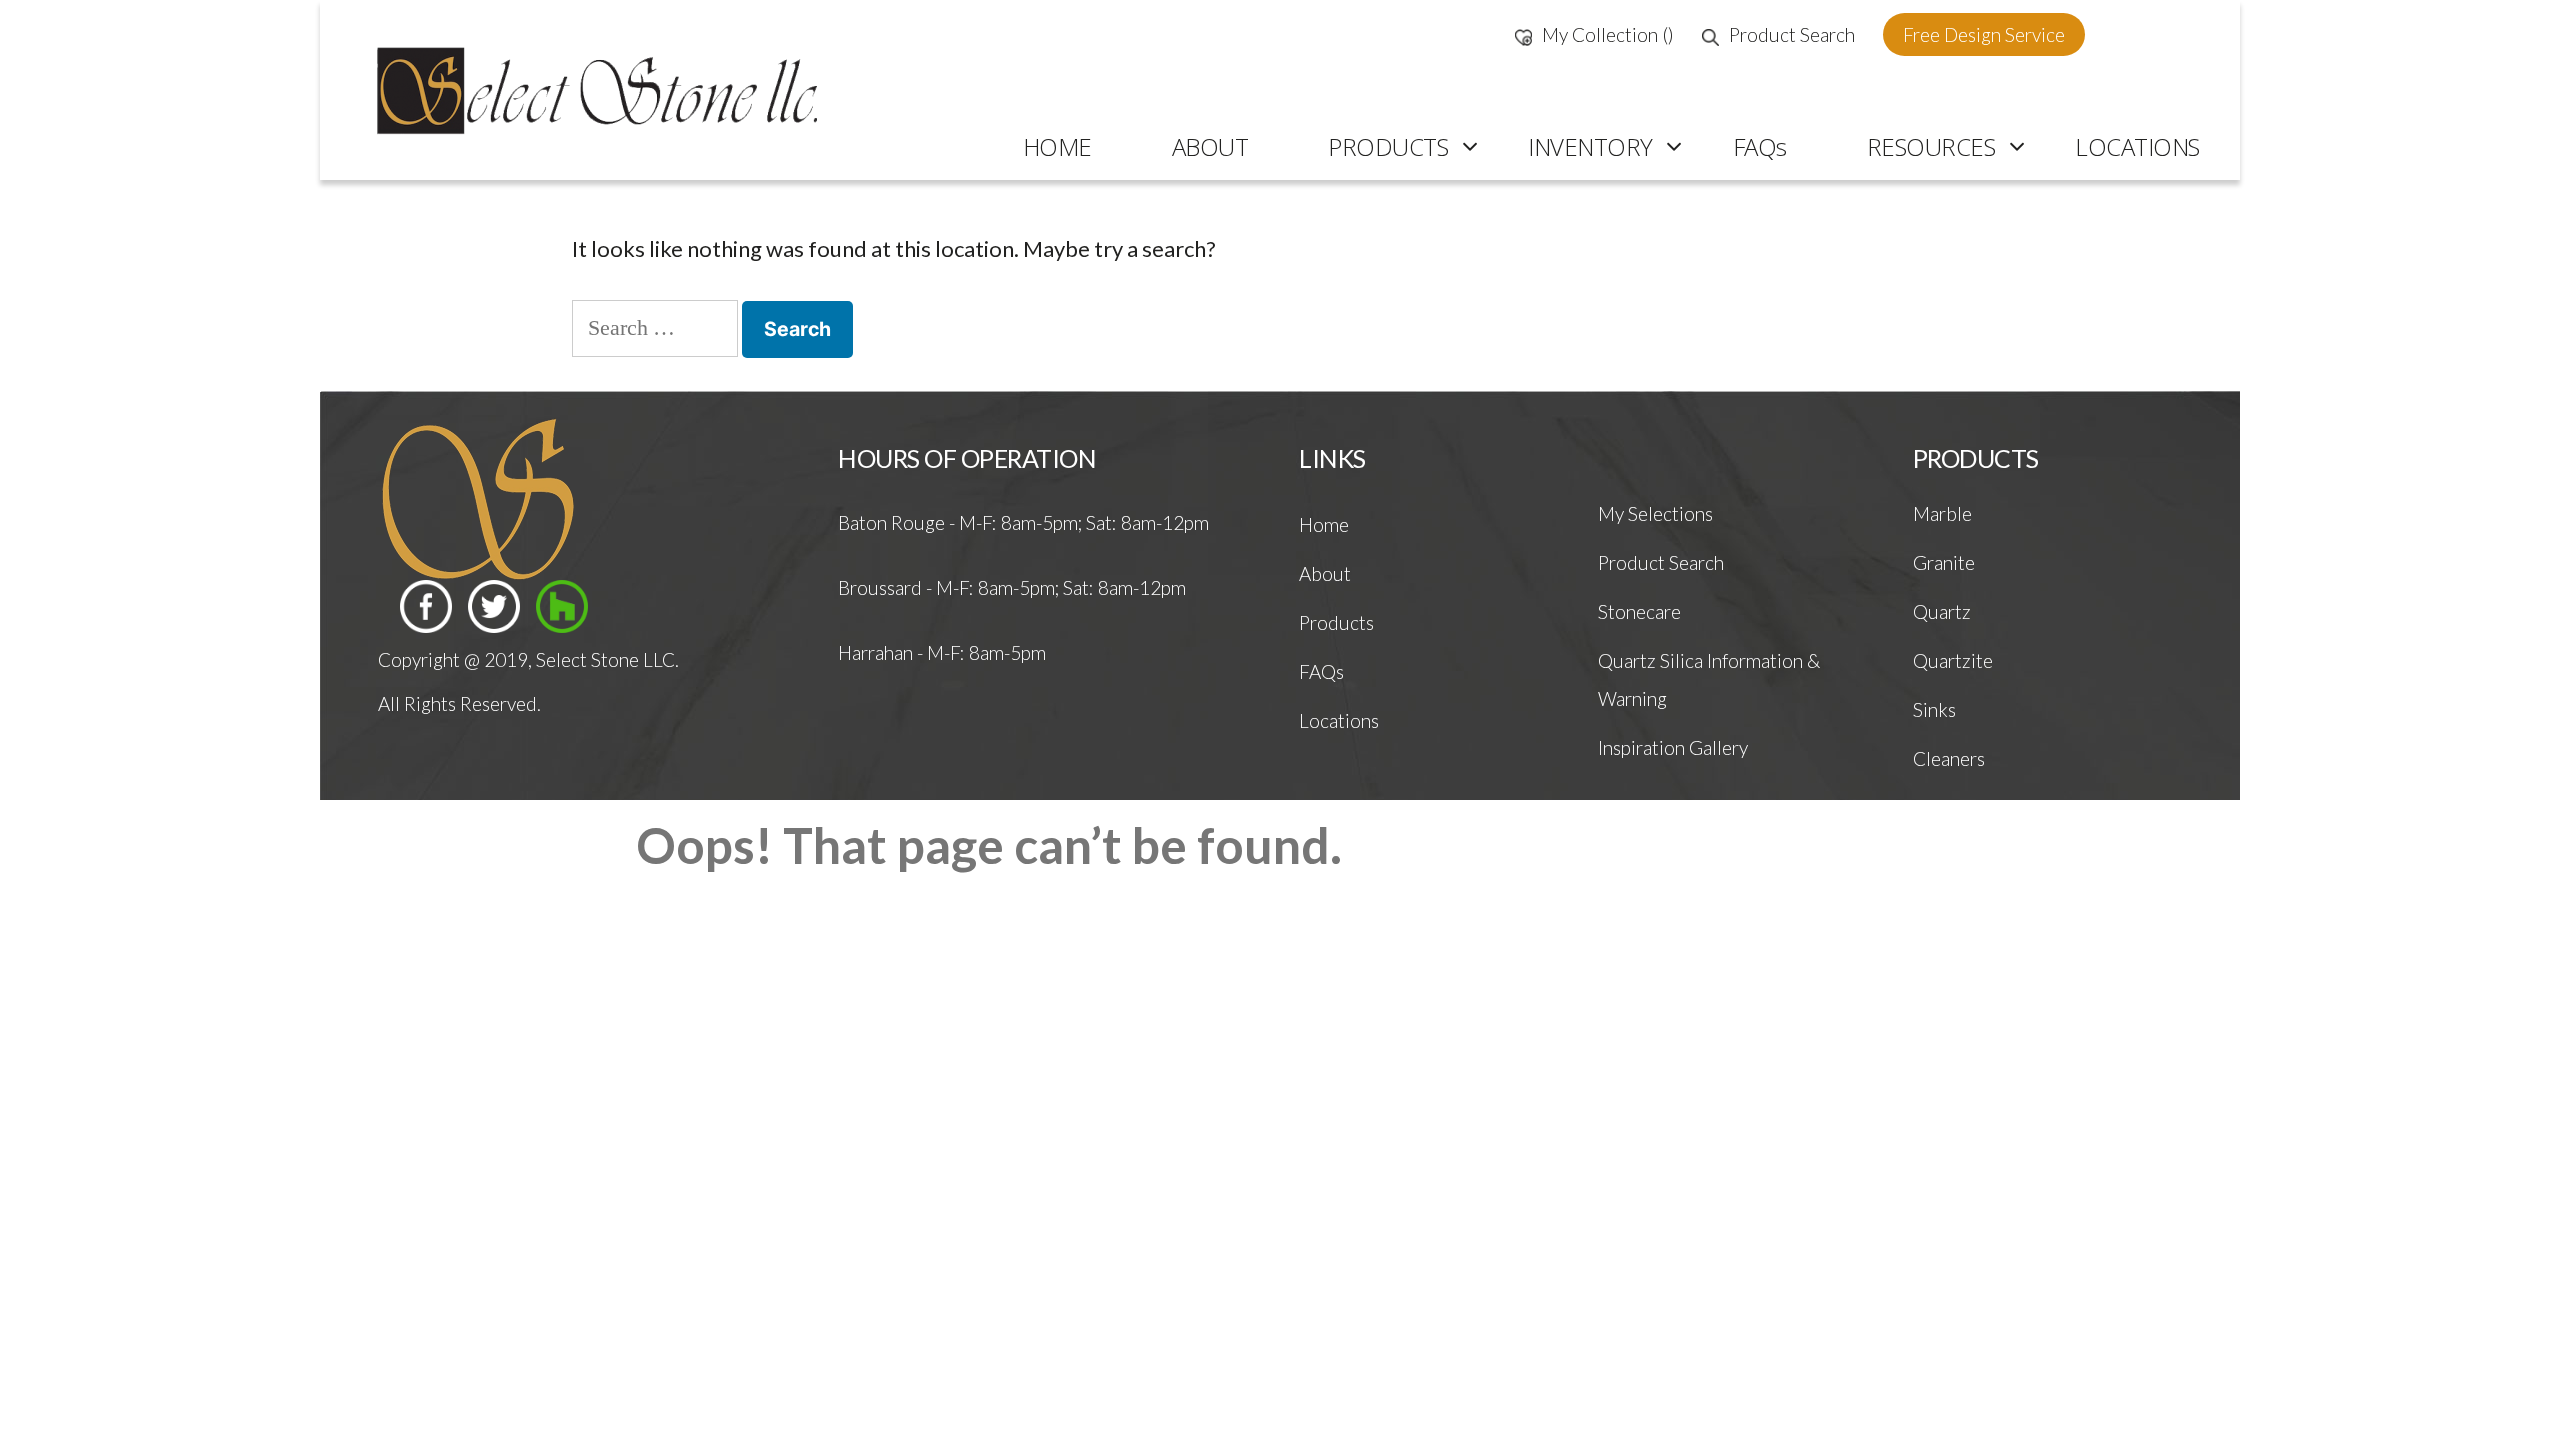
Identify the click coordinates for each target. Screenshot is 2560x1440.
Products (1336, 622)
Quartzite (1953, 660)
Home (1324, 524)
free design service (1984, 34)
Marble (1942, 513)
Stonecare (1639, 611)
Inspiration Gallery (1673, 747)
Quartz (1942, 611)
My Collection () (1608, 34)
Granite (1944, 562)
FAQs (1321, 671)
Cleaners (1949, 758)
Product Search (1792, 34)
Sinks (1934, 709)
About (1325, 573)
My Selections (1655, 513)
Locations (1339, 720)
